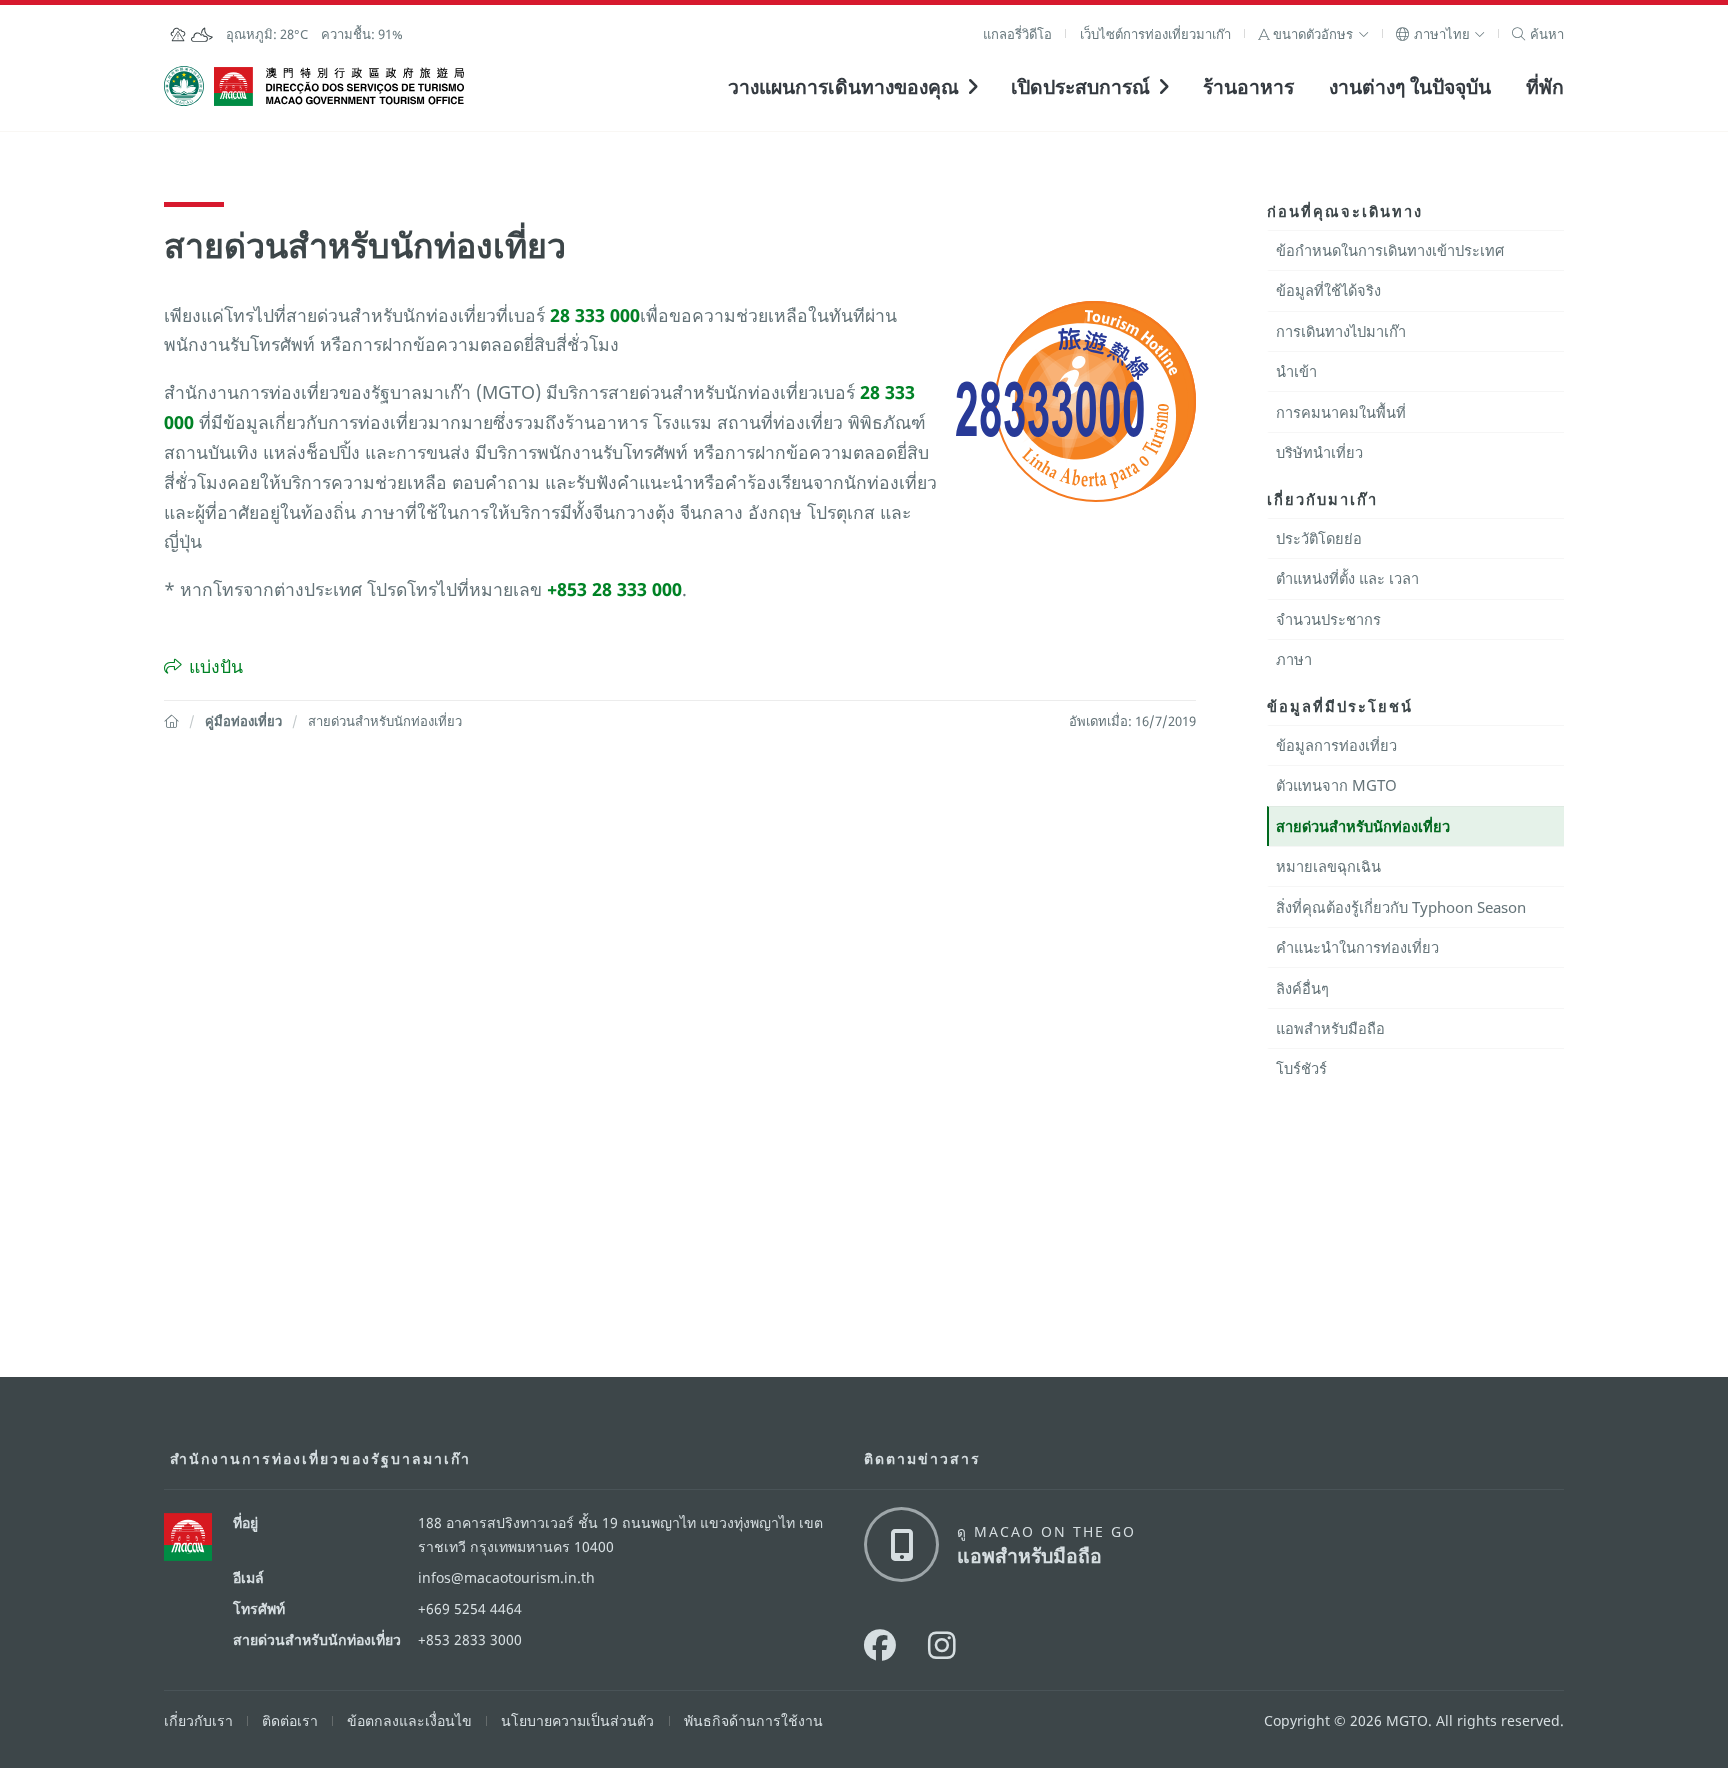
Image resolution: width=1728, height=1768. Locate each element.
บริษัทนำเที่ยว (1319, 452)
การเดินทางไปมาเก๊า (1341, 331)
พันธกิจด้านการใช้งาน (753, 1720)
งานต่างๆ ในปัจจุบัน (1410, 86)
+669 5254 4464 (470, 1608)
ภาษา (1294, 659)
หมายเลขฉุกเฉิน (1328, 866)
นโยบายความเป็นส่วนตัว (577, 1720)
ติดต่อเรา (290, 1720)
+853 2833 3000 (470, 1639)
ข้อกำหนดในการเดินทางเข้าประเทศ (1390, 250)
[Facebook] (880, 1645)
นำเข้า (1296, 371)
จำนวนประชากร (1328, 619)
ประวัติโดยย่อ (1319, 538)
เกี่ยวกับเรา (198, 1720)
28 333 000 (595, 315)
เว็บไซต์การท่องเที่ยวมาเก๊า (1155, 34)
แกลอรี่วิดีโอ (1017, 34)
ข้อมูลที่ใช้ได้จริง (1328, 290)
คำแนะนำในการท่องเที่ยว (1357, 947)
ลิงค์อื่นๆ (1302, 988)
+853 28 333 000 (614, 589)
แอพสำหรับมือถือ (1330, 1028)
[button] (1313, 34)
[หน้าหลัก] (171, 721)
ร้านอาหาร (1248, 86)
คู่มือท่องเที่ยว (243, 721)
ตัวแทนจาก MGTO (1336, 785)
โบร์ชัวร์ (1301, 1068)
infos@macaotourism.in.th (506, 1577)
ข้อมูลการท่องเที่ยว (1336, 745)
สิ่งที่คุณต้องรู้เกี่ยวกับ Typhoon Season (1401, 907)
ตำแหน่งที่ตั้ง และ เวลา (1347, 578)
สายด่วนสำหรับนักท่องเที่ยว (1363, 826)
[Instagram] (942, 1645)
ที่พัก (1545, 86)
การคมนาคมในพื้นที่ (1341, 412)
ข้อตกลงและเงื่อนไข (409, 1720)
